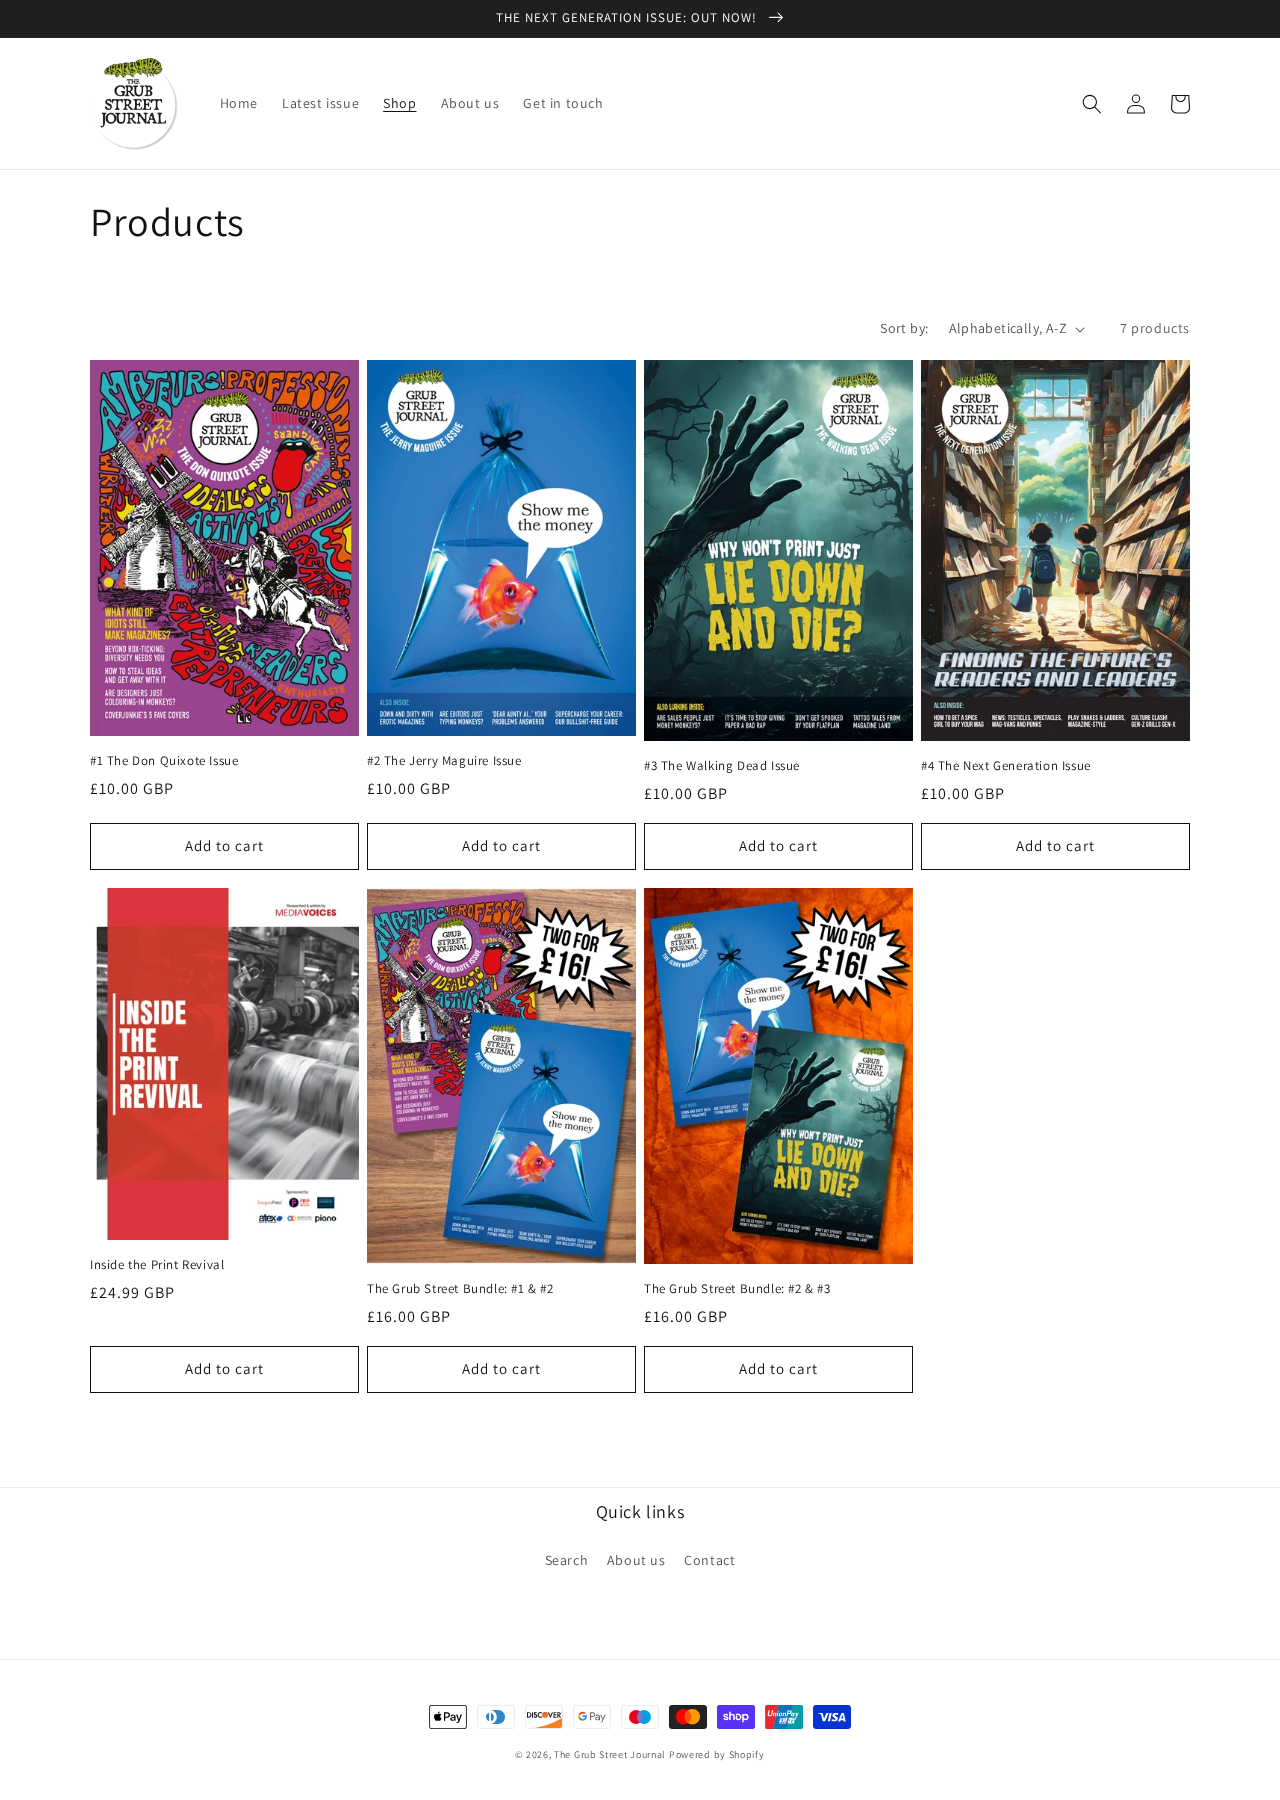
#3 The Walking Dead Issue (722, 766)
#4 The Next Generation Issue (1006, 766)
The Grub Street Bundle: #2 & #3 (737, 1289)
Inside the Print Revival (157, 1265)
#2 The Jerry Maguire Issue (444, 761)
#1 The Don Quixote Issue (164, 761)
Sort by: (904, 328)
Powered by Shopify (717, 1754)
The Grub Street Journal (610, 1754)
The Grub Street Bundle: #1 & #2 (460, 1289)
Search (567, 1560)
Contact (709, 1560)
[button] (1092, 104)
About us (636, 1560)
